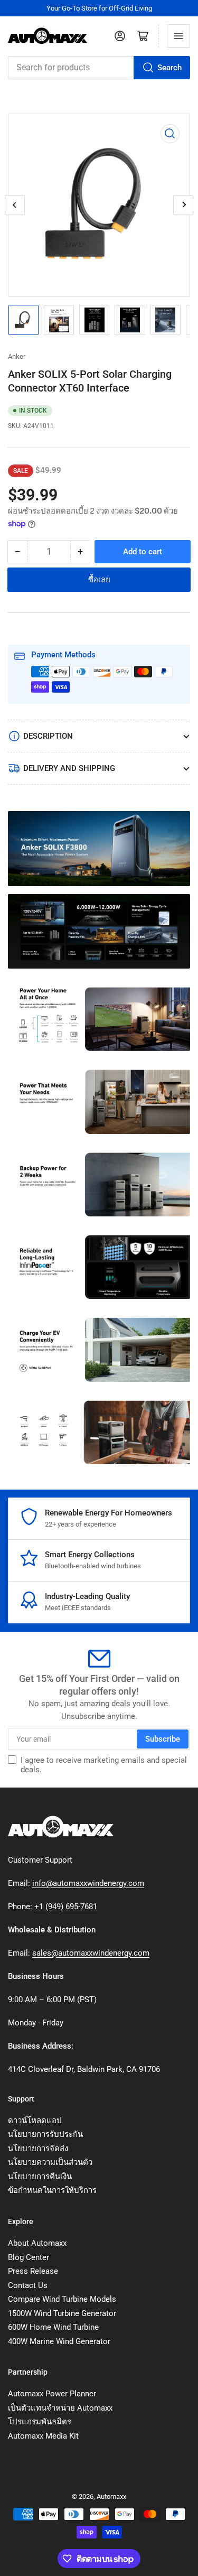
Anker (17, 356)
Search (169, 68)
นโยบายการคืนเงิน (40, 2177)
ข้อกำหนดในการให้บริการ (52, 2190)
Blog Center (29, 2257)
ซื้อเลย (99, 580)
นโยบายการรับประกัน (45, 2134)
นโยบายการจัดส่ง (38, 2149)
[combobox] (99, 68)
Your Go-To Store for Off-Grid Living (99, 8)
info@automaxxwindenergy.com (88, 1883)
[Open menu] (178, 36)
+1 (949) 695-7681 (66, 1907)
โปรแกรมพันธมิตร (40, 2422)
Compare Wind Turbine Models (62, 2299)
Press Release (33, 2271)
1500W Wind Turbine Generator (62, 2313)
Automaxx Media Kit (43, 2436)
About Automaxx (37, 2243)
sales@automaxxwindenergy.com (91, 1953)
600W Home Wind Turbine (53, 2327)
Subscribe (163, 1739)
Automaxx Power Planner (52, 2394)
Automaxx (111, 2496)
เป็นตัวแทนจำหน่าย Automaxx (60, 2408)
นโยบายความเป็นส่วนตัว (50, 2162)
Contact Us (28, 2285)
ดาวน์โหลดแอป (35, 2121)
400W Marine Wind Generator (59, 2341)
